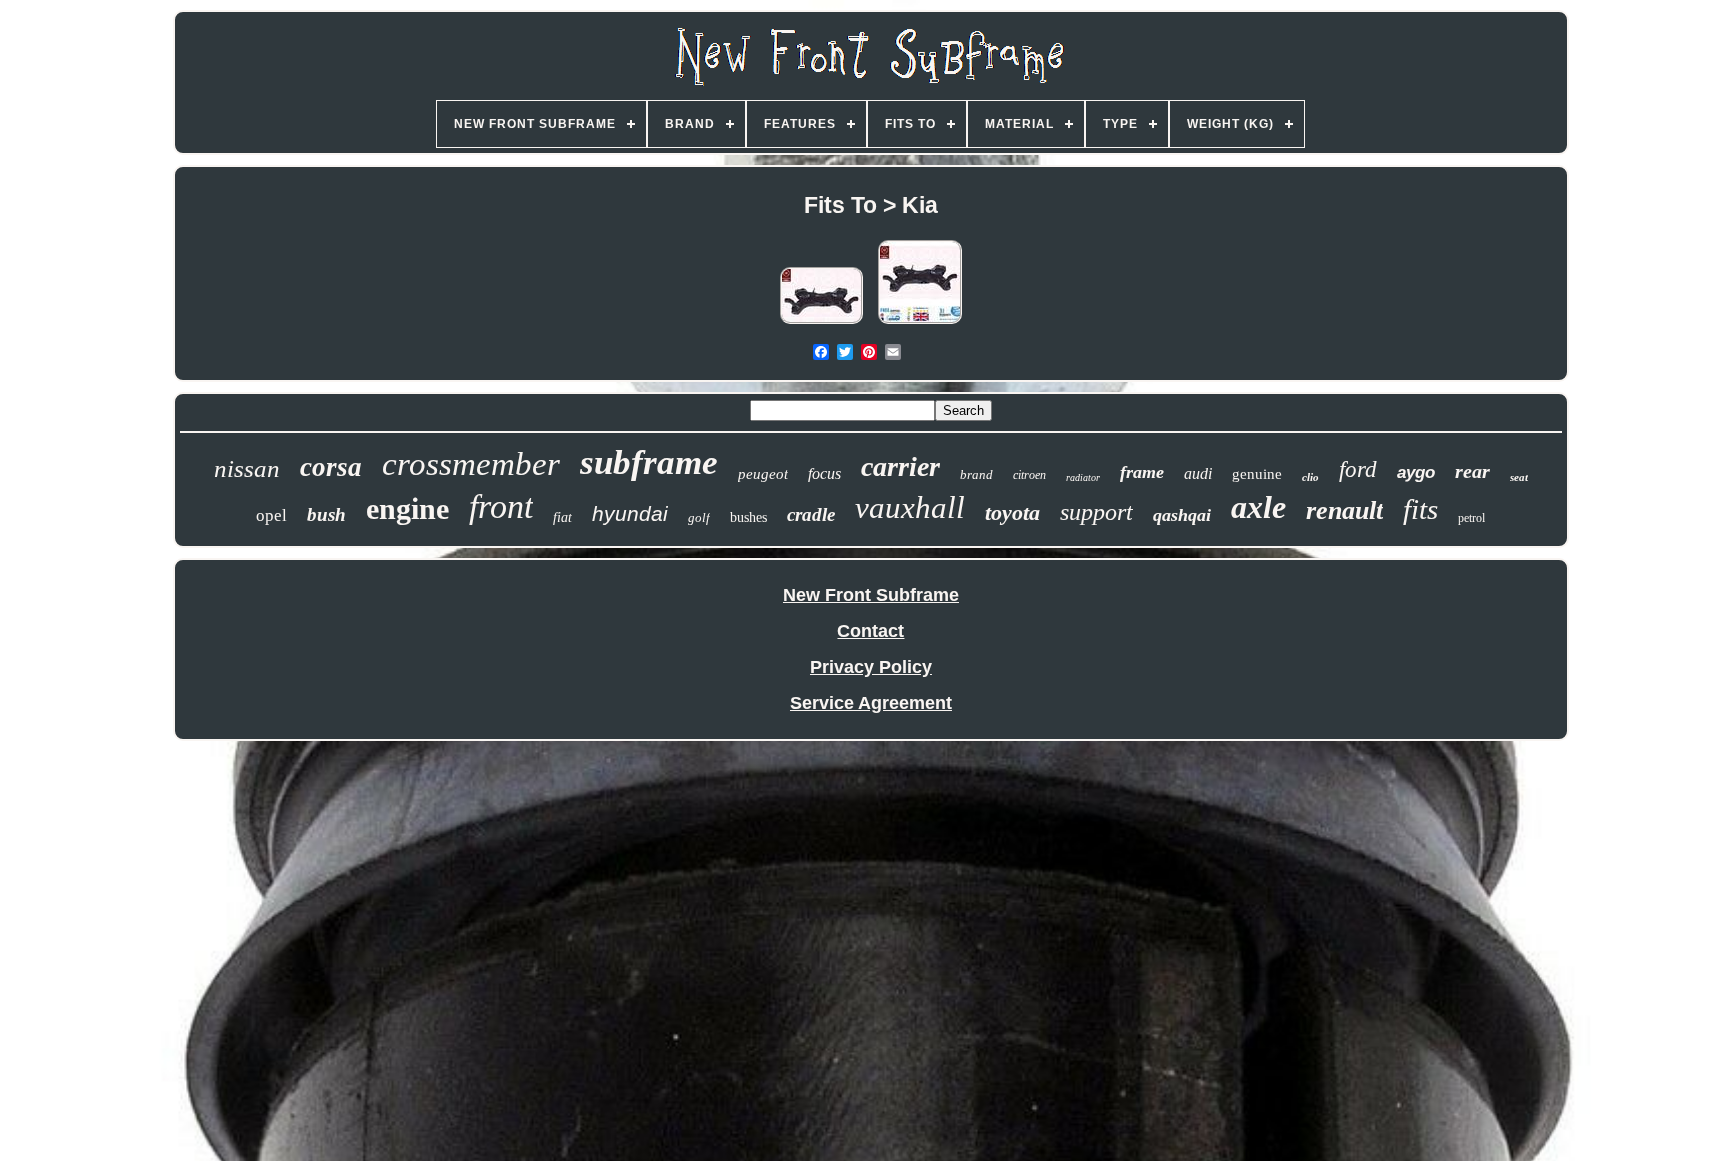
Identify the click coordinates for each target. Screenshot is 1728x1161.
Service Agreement (871, 703)
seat (1519, 477)
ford (1358, 469)
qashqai (1182, 515)
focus (824, 473)
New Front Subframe (871, 595)
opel (271, 515)
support (1096, 512)
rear (1472, 471)
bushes (748, 517)
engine (407, 508)
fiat (562, 517)
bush (326, 514)
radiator (1083, 477)
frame (1142, 472)
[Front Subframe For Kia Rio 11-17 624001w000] (821, 323)
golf (699, 517)
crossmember (471, 464)
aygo (1416, 472)
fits (1420, 509)
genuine (1257, 474)
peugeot (763, 474)
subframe (649, 462)
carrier (900, 466)
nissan (247, 468)
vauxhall (910, 507)
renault (1344, 510)
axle (1258, 507)
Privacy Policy (871, 667)
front (501, 506)
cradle (811, 514)
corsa (331, 467)
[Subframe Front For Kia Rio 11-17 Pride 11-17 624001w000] (920, 323)
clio (1310, 477)
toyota (1012, 512)
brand (976, 474)
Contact (870, 631)
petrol (1471, 518)
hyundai (630, 513)
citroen (1029, 475)
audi (1198, 473)
